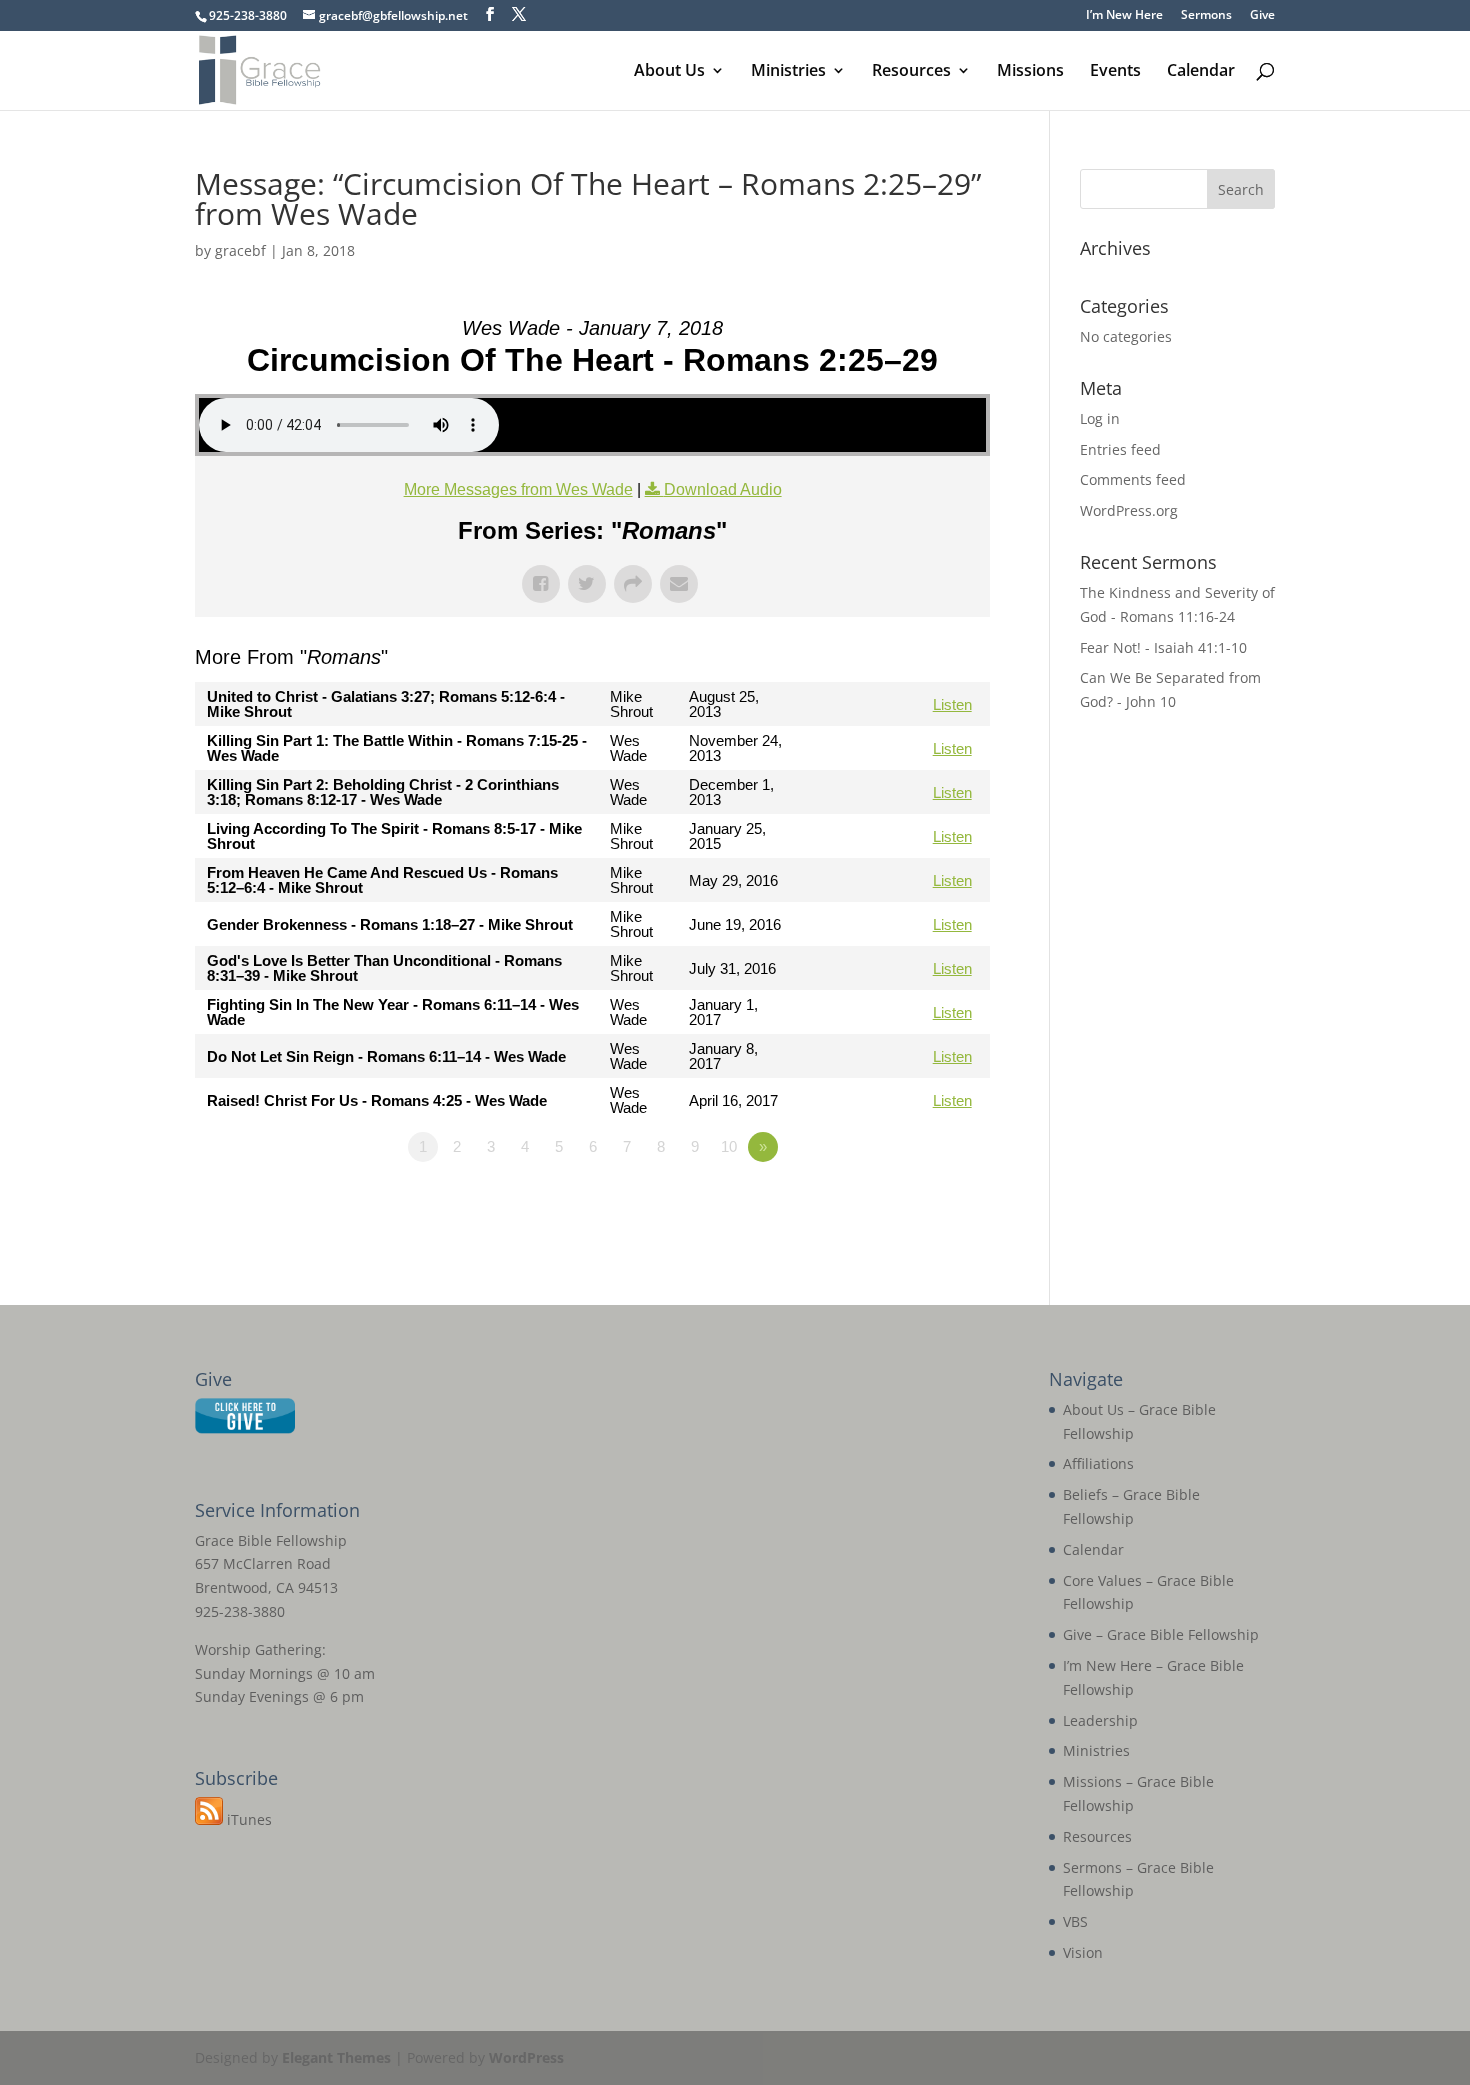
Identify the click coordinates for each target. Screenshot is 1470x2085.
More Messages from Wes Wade (518, 489)
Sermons (1206, 16)
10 (729, 1146)
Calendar (1201, 72)
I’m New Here (1124, 16)
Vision (1083, 1952)
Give (1262, 16)
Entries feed (1120, 449)
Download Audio (723, 489)
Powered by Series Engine (916, 1202)
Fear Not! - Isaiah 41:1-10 (1163, 647)
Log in (1100, 418)
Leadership (1100, 1720)
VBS (1075, 1921)
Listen (952, 704)
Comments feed (1133, 479)
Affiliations (1098, 1463)
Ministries (788, 72)
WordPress (526, 2057)
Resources (911, 72)
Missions (1030, 72)
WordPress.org (1129, 510)
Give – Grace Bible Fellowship (1161, 1634)
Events (1115, 72)
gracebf (240, 250)
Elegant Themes (336, 2057)
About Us (669, 72)
